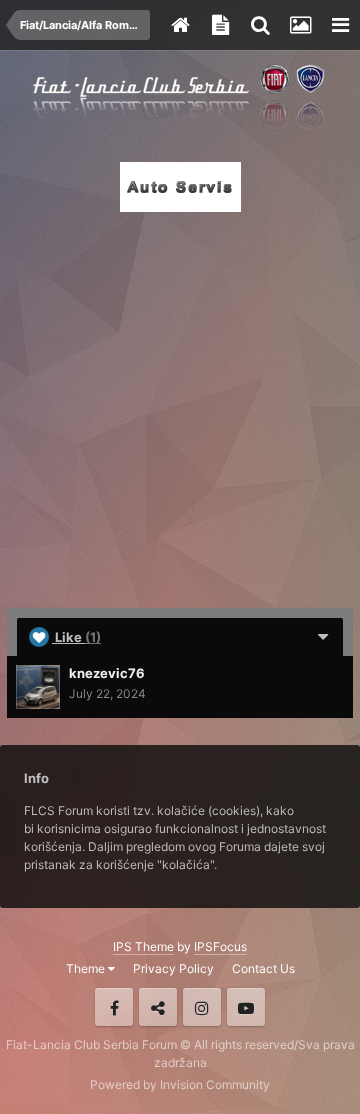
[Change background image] (300, 25)
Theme (87, 968)
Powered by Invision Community (180, 1084)
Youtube (246, 1007)
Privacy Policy (173, 968)
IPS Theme (143, 946)
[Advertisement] (180, 404)
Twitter (158, 1007)
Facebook (114, 1007)
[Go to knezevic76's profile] (38, 687)
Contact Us (263, 968)
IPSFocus (220, 946)
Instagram (202, 1007)
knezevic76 (107, 673)
